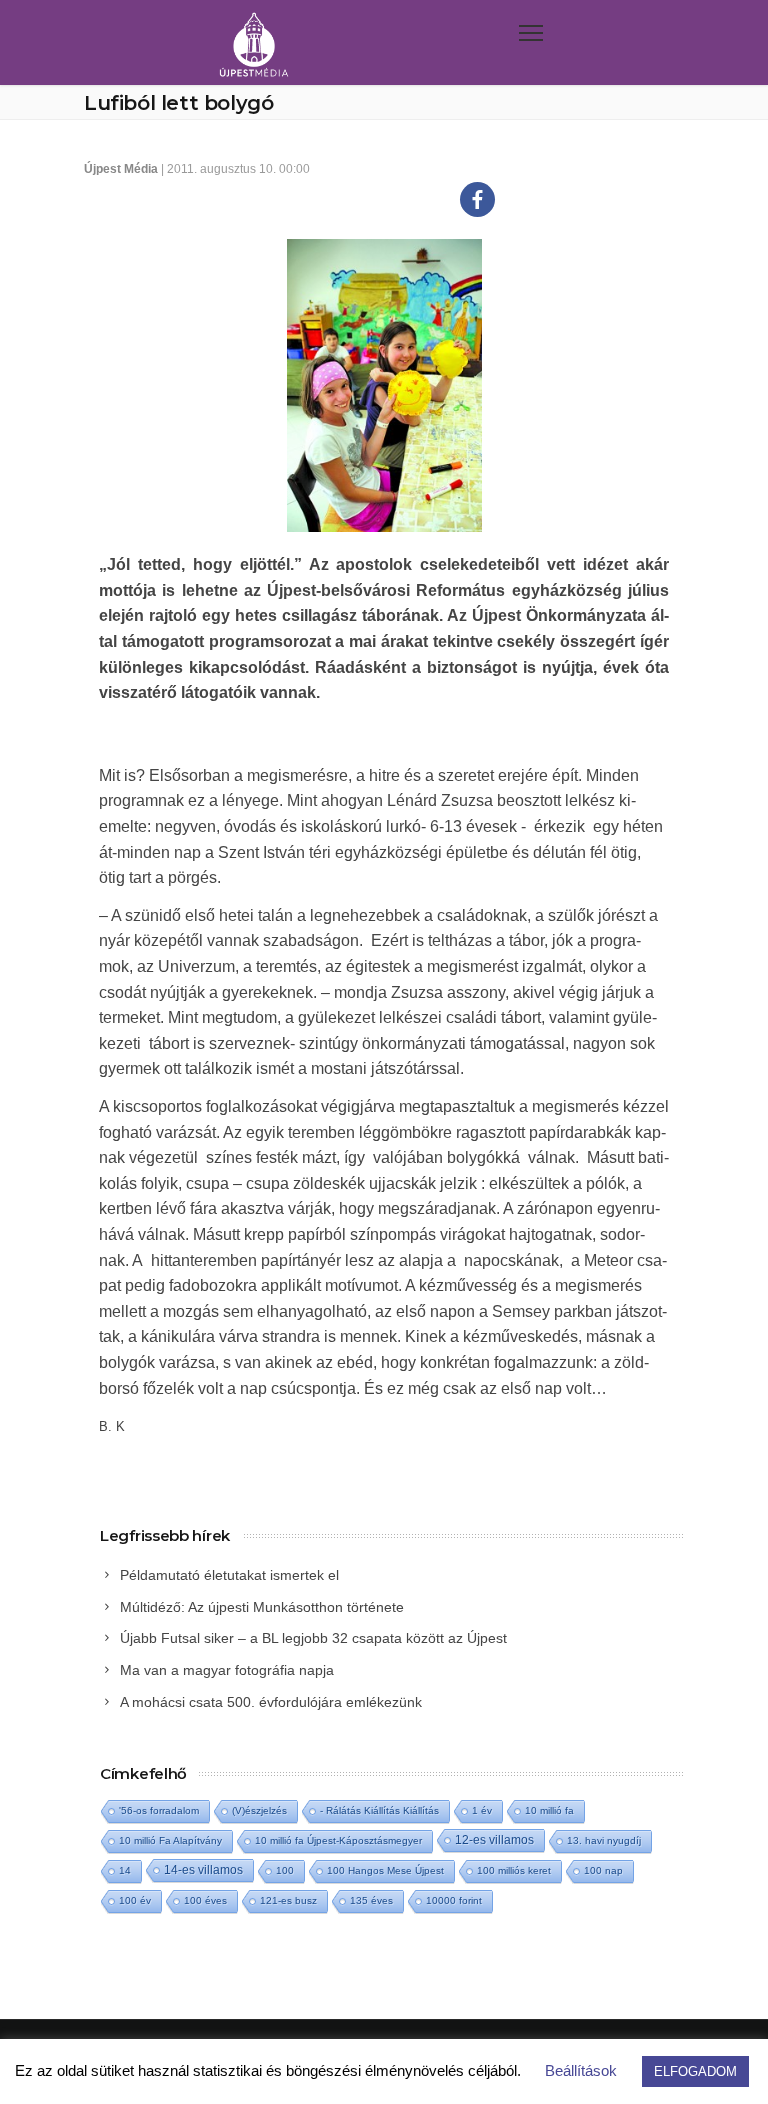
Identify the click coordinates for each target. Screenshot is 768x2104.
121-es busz (288, 1900)
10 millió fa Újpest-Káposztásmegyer (338, 1840)
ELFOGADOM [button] (695, 2071)
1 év (482, 1810)
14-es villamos (203, 1870)
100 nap (603, 1870)
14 (125, 1870)
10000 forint (454, 1900)
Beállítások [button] (581, 2070)
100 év (135, 1900)
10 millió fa (549, 1810)
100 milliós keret (514, 1870)
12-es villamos (494, 1839)
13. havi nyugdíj (604, 1840)
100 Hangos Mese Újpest (385, 1870)
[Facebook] (477, 199)
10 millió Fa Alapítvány (170, 1840)
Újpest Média (121, 169)
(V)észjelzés (259, 1810)
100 (285, 1870)
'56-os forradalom (159, 1810)
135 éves (371, 1900)
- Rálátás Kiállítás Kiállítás (379, 1810)
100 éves (205, 1900)
